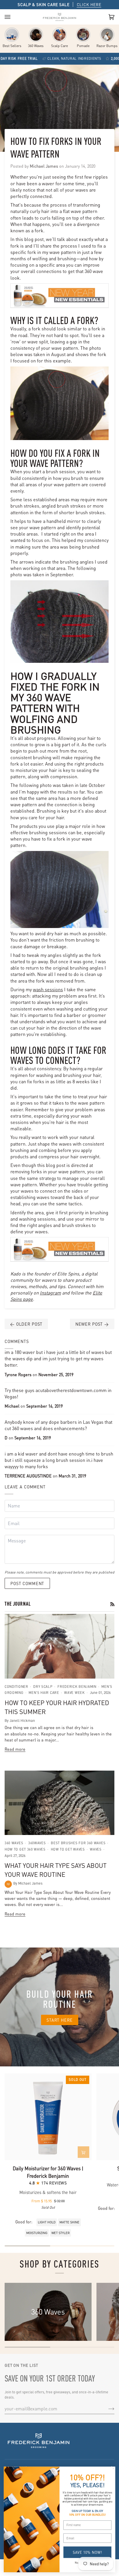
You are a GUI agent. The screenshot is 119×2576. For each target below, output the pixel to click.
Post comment (27, 1583)
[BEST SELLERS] (12, 35)
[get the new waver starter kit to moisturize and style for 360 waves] (59, 296)
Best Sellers (12, 46)
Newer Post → (92, 1324)
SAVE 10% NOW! (87, 2552)
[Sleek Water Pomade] (83, 35)
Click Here (89, 4)
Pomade (83, 46)
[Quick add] (83, 2152)
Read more (15, 1749)
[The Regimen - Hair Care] (59, 35)
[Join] (107, 2408)
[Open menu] (13, 17)
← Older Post (26, 1324)
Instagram (50, 1293)
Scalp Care (59, 46)
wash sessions (48, 989)
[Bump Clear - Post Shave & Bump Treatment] (107, 35)
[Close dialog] (113, 2469)
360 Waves (36, 46)
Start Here (60, 2020)
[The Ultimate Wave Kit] (36, 35)
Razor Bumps (107, 46)
